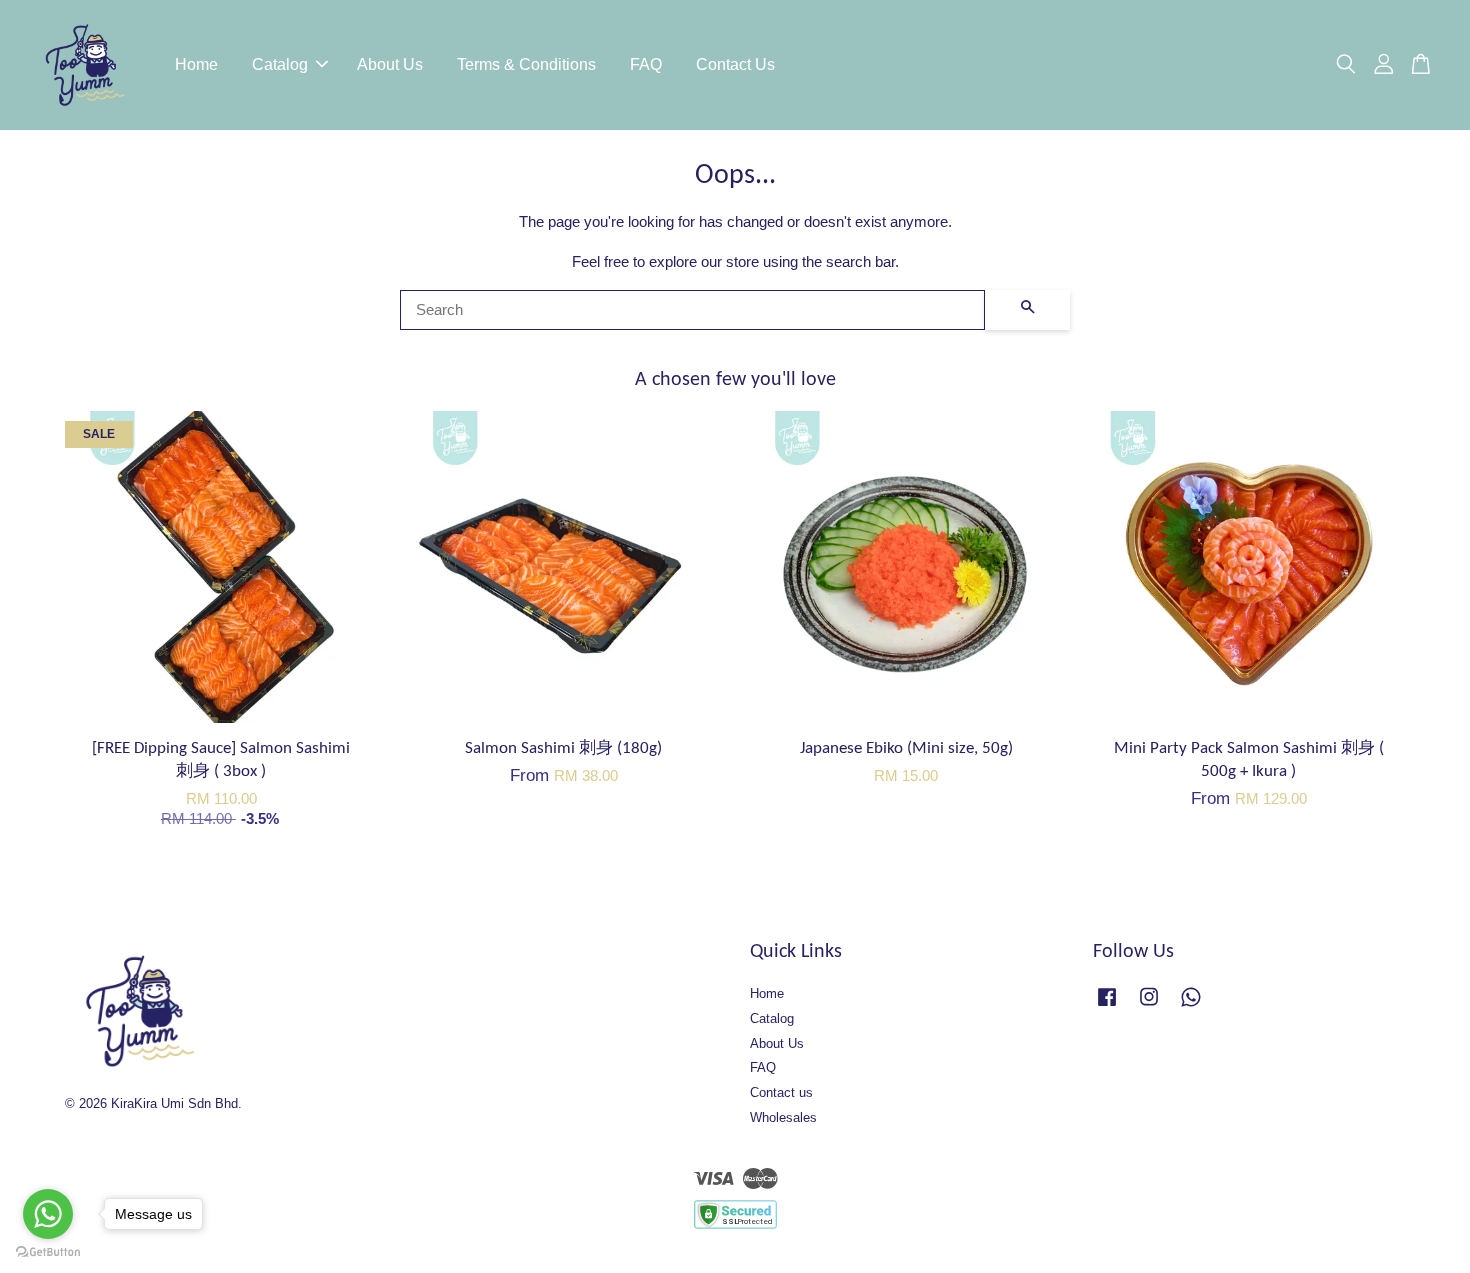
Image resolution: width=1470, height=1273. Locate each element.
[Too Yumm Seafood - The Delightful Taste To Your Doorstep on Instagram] (1149, 1006)
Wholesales (783, 1117)
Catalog (280, 64)
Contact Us (735, 64)
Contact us (781, 1092)
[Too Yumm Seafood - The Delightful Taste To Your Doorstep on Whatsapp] (1191, 1006)
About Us (390, 64)
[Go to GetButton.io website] (48, 1252)
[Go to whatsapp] (48, 1214)
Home (196, 64)
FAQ (646, 64)
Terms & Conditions (526, 64)
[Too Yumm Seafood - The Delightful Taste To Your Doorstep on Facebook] (1107, 1006)
